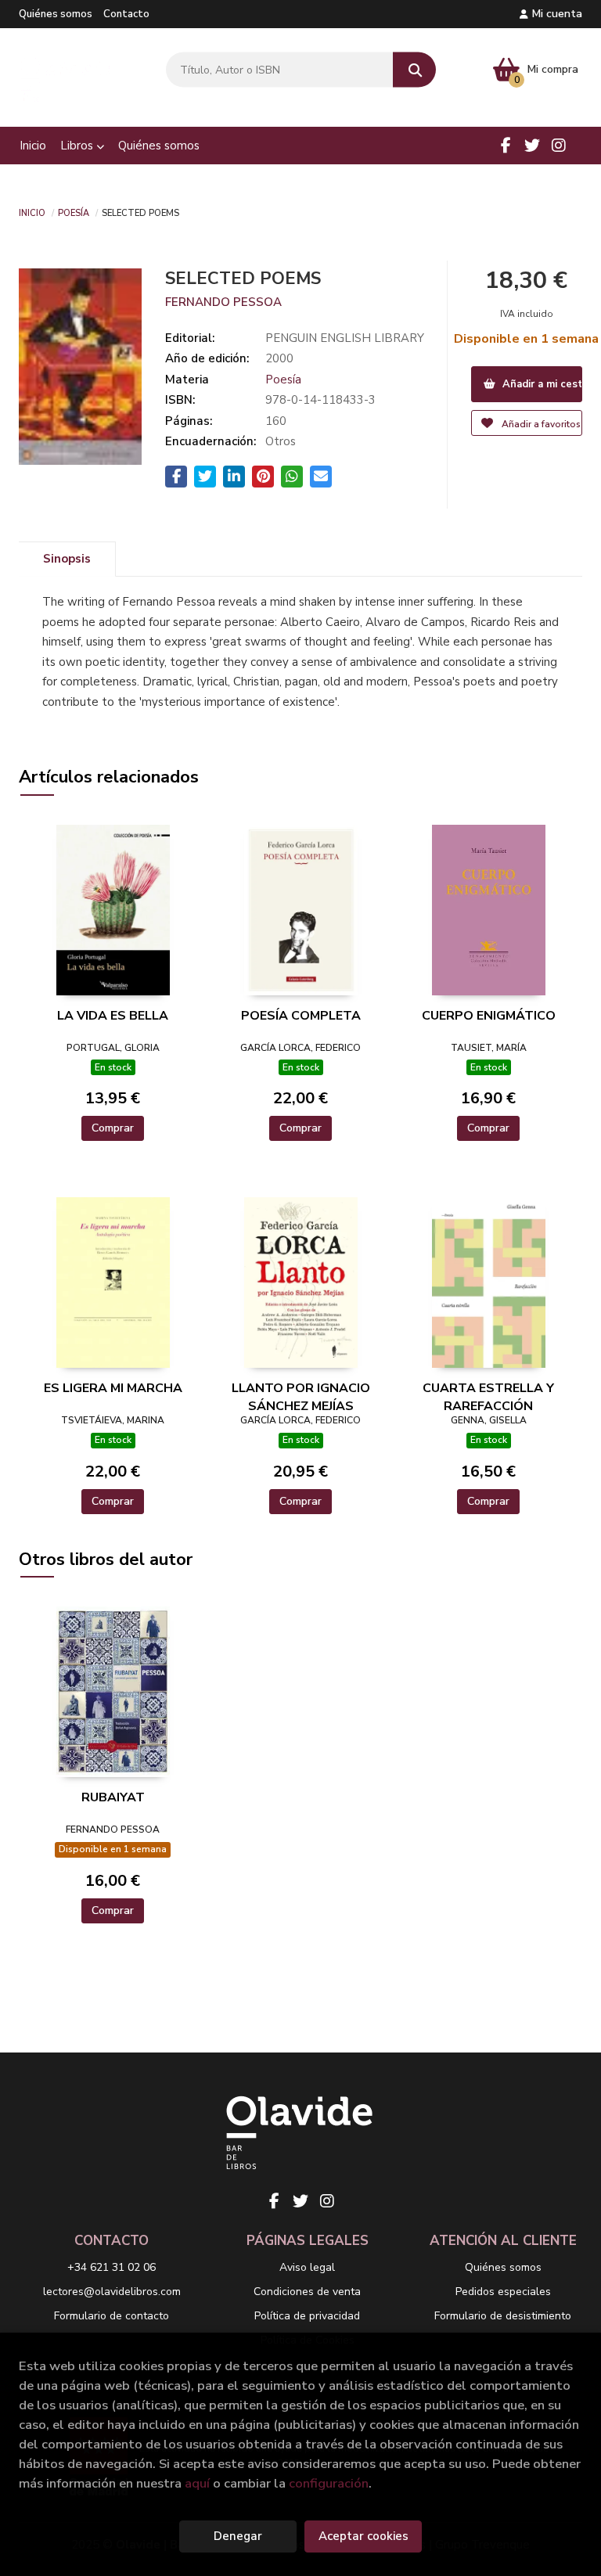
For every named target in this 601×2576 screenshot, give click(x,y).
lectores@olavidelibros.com (112, 2292)
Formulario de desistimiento (503, 2316)
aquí (197, 2483)
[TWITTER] (532, 146)
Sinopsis (67, 559)
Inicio (32, 212)
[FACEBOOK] (506, 146)
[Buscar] (414, 70)
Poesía (74, 212)
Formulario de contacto (112, 2316)
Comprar (113, 1128)
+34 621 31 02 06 (112, 2267)
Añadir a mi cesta (541, 384)
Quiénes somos (56, 14)
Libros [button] (78, 146)
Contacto (126, 14)
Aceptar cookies (363, 2536)
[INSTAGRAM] (559, 146)
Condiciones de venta (307, 2292)
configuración (329, 2483)
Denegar (238, 2536)
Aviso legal (307, 2267)
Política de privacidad (307, 2316)
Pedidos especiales (503, 2292)
